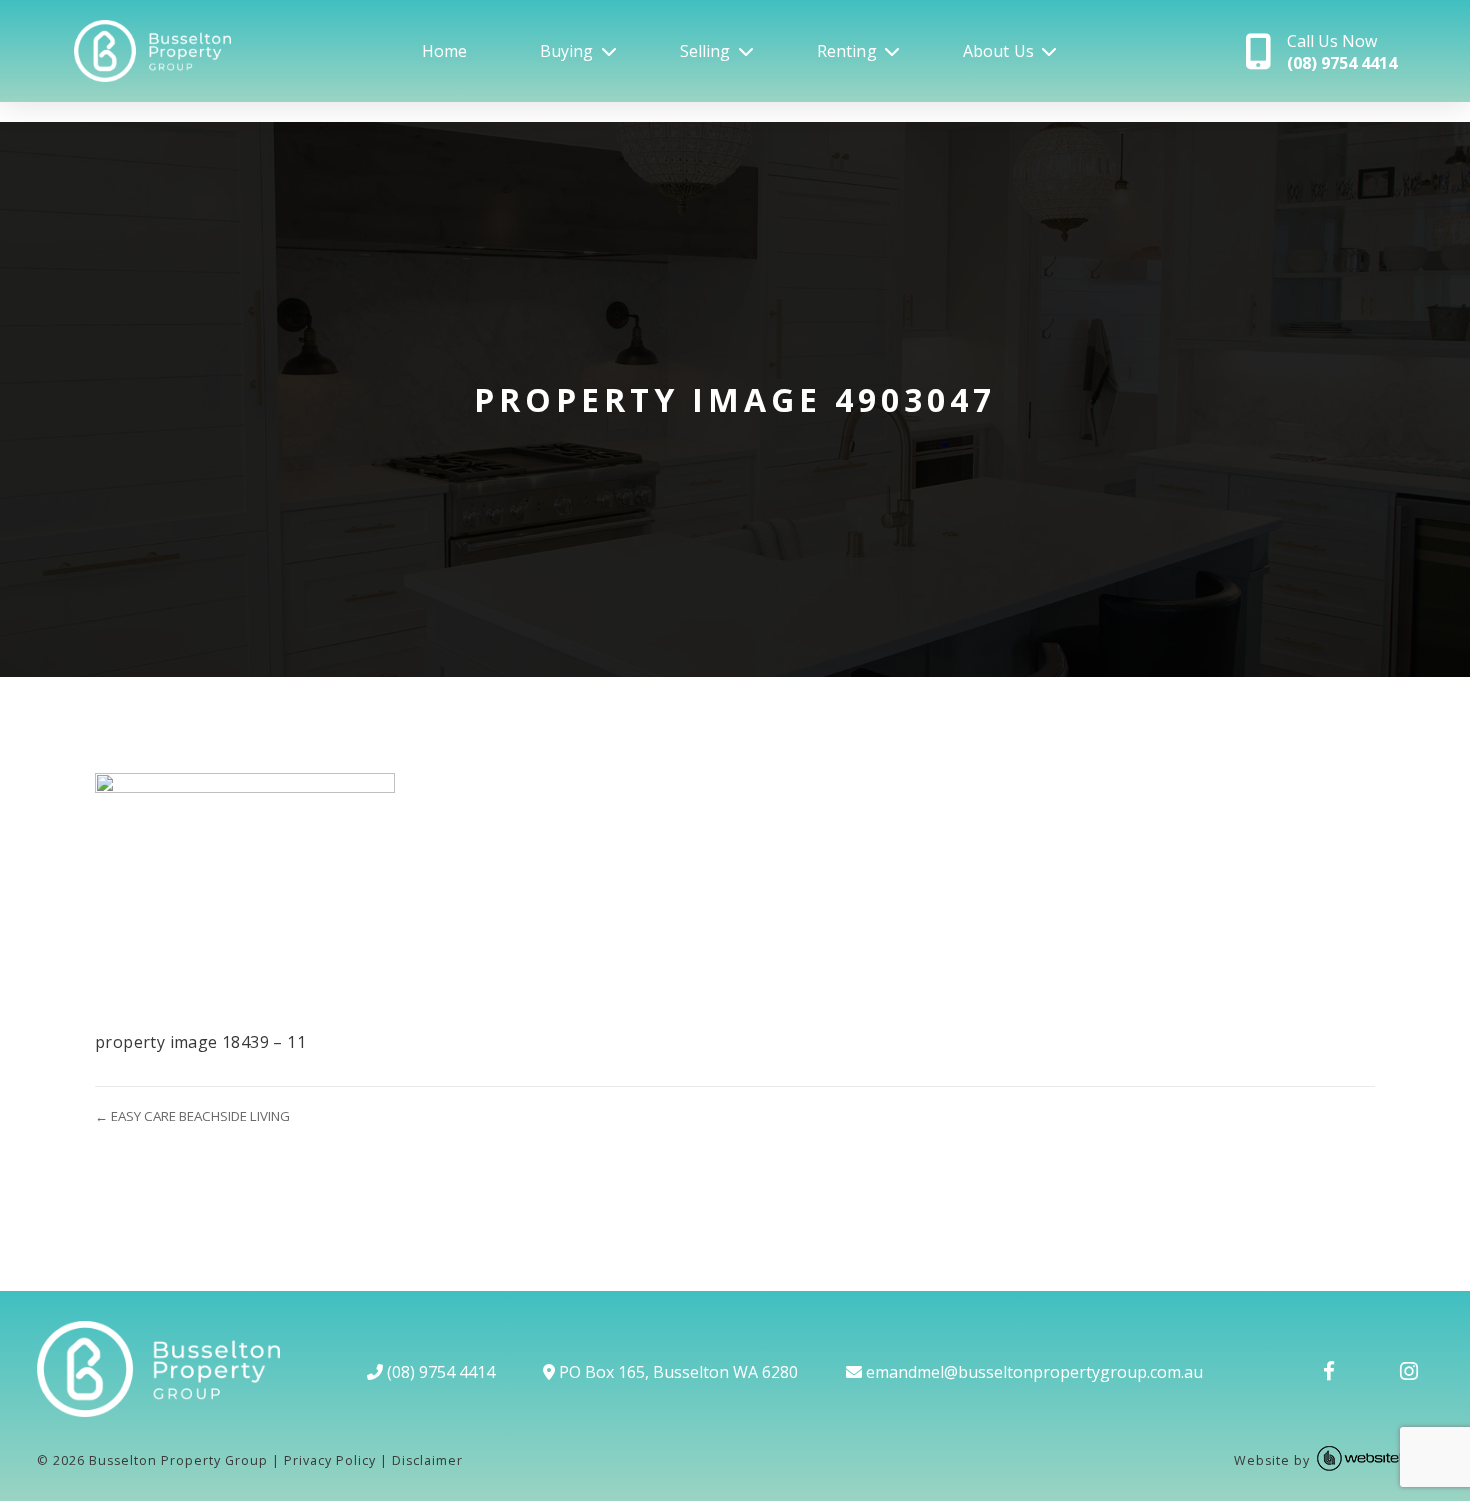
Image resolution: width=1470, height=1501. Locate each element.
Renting (847, 51)
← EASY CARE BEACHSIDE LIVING (192, 1116)
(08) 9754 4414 (439, 1372)
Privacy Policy (330, 1460)
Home (445, 51)
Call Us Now (1342, 52)
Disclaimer (427, 1460)
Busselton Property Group (178, 1460)
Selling (705, 51)
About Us (998, 51)
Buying (567, 51)
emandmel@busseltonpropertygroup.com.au (1032, 1372)
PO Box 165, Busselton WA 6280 (676, 1372)
